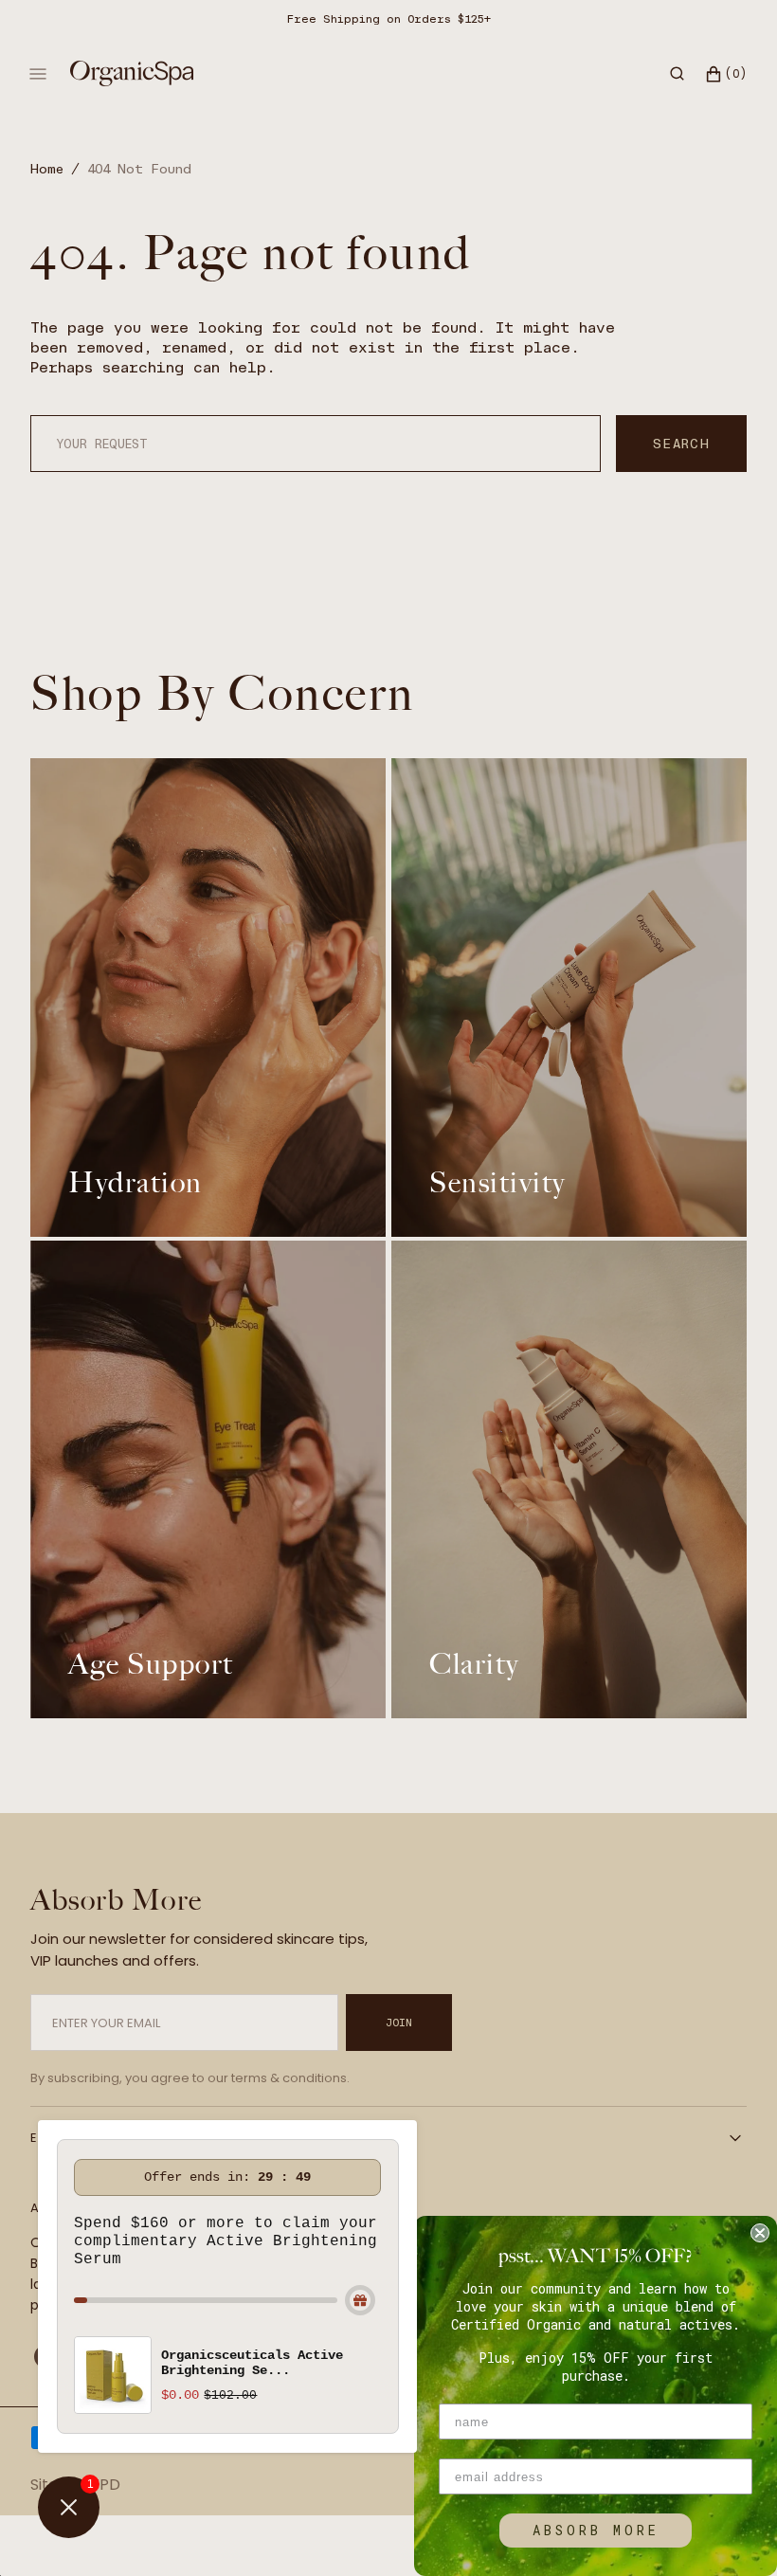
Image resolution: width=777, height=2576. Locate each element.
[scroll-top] (733, 2532)
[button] (677, 74)
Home (47, 169)
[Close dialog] (760, 2233)
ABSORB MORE (596, 2530)
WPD (102, 2485)
